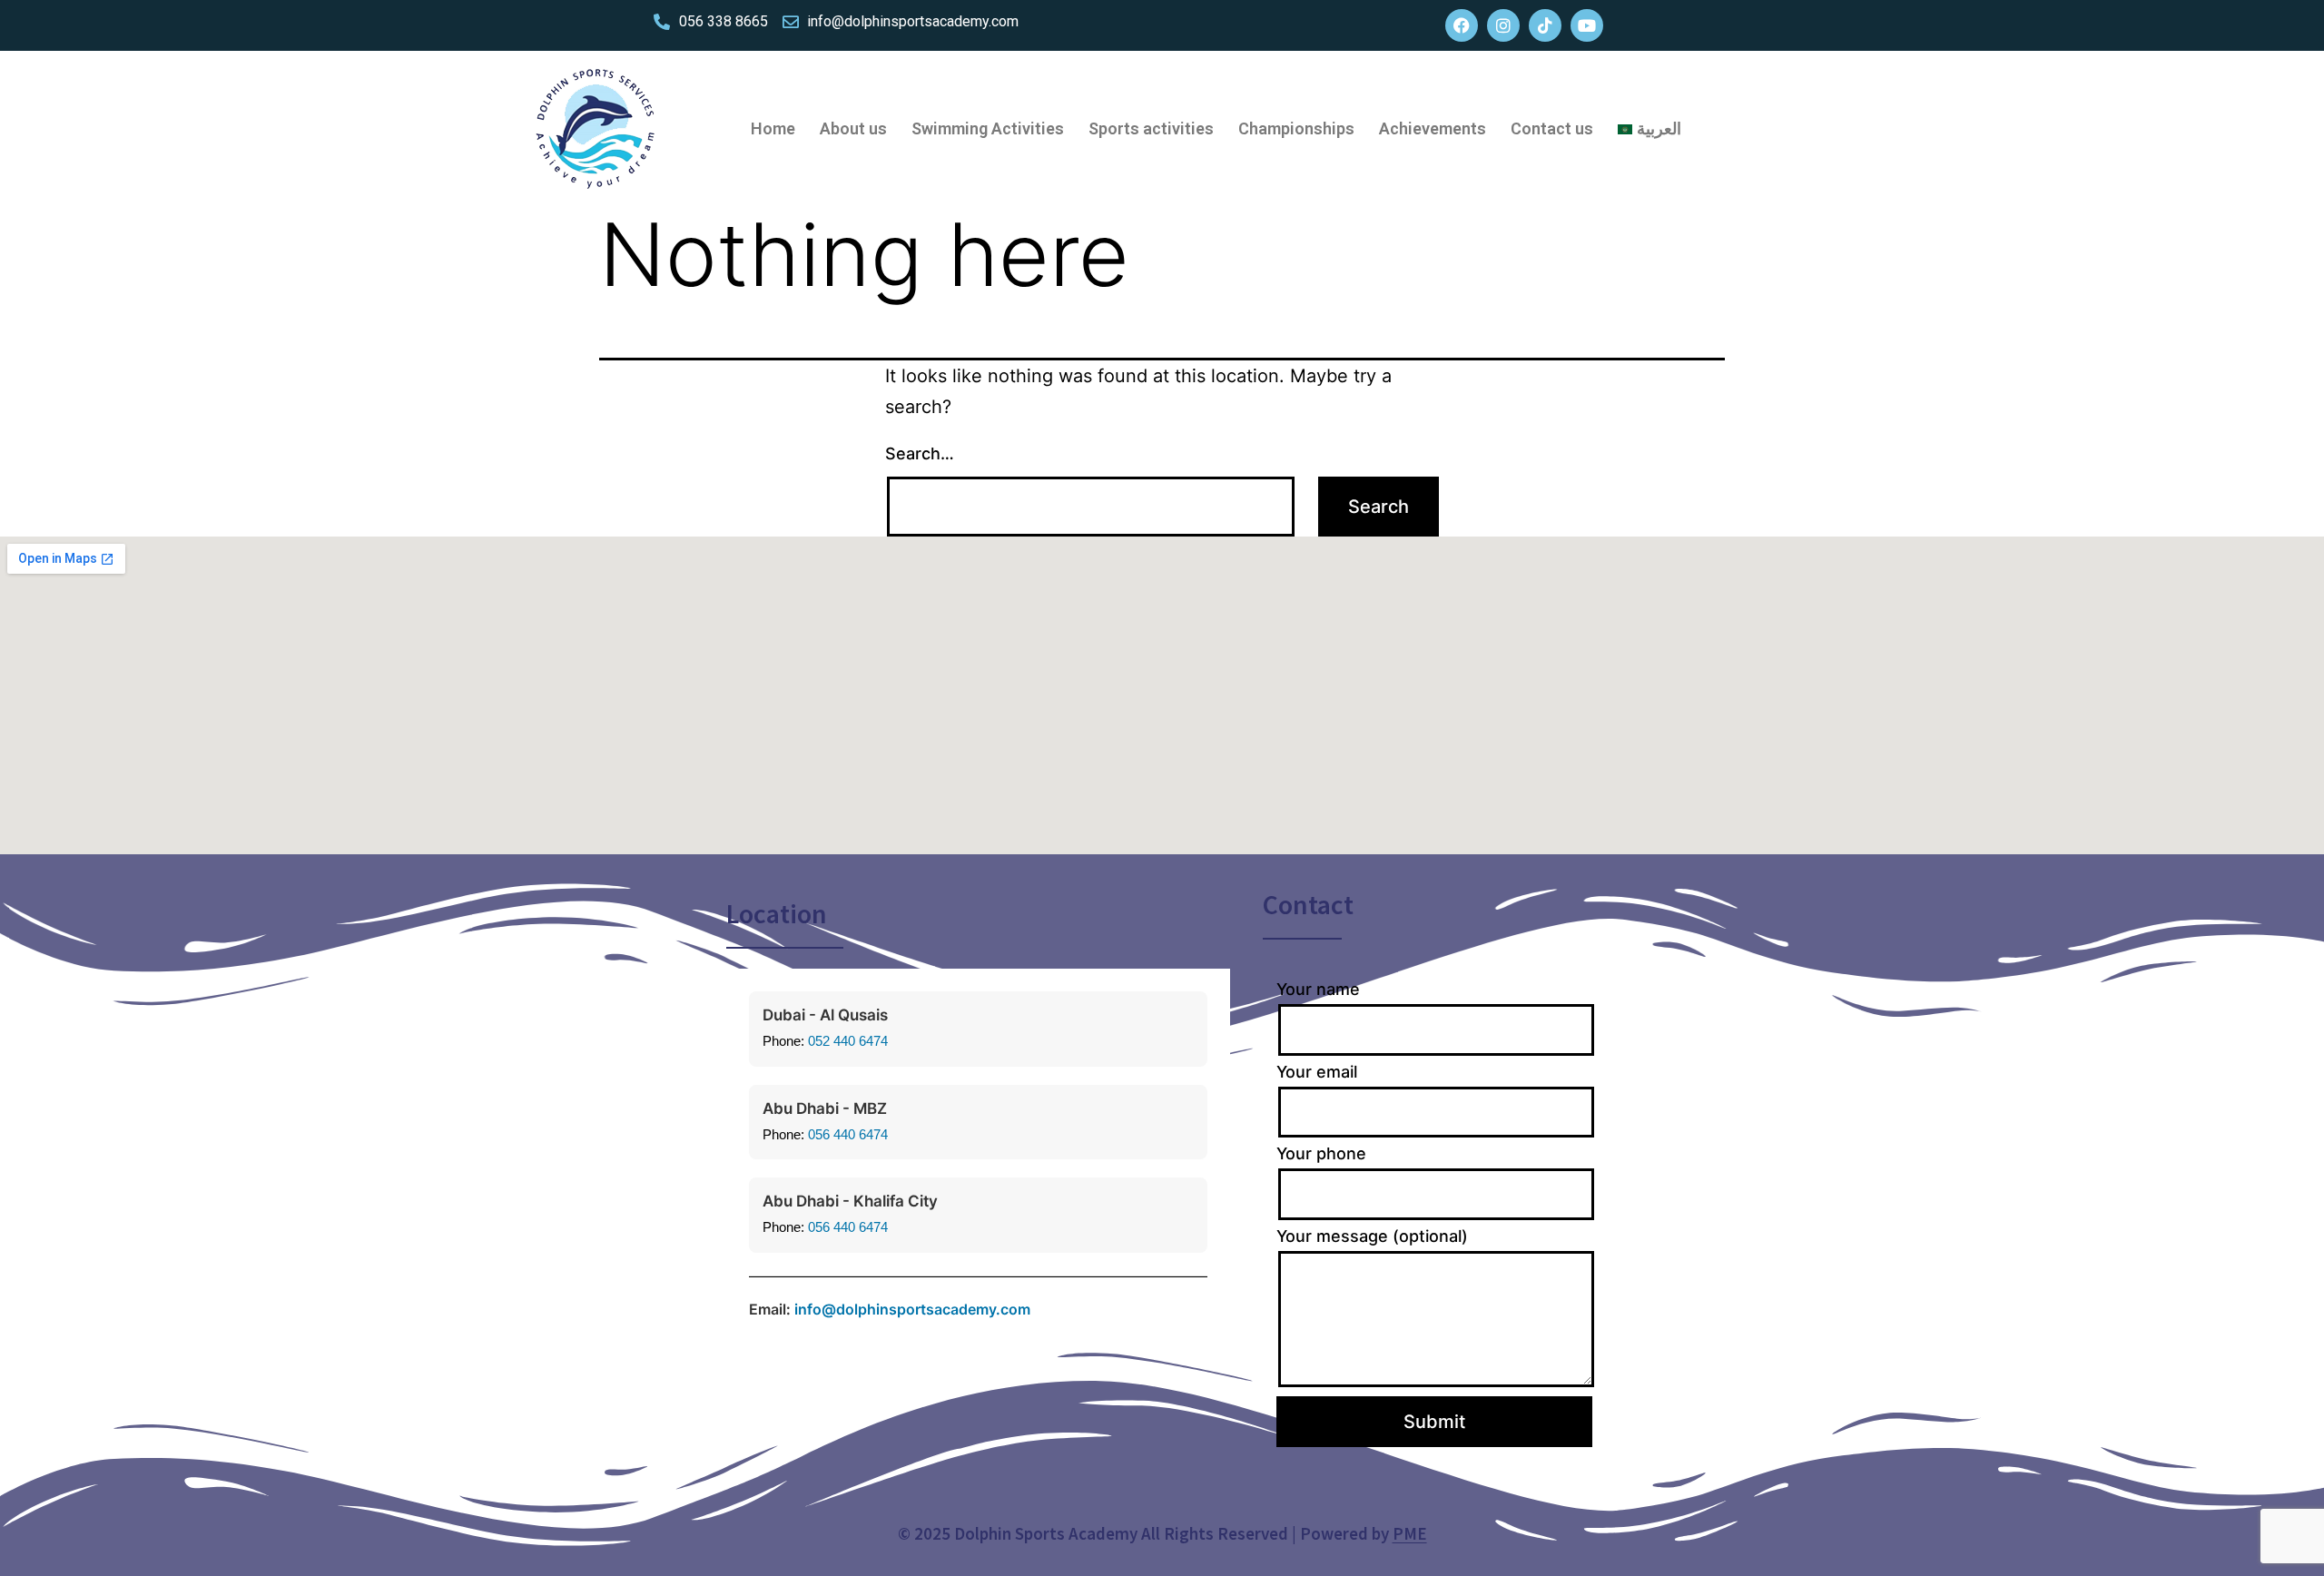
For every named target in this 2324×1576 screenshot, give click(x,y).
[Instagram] (1503, 25)
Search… (920, 453)
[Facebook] (1462, 25)
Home (773, 128)
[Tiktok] (1545, 25)
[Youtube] (1587, 25)
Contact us (1552, 128)
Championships (1296, 128)
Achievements (1433, 128)
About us (853, 128)
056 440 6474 (848, 1134)
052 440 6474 (848, 1041)
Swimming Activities (988, 128)
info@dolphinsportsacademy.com (912, 1309)
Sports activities (1151, 128)
